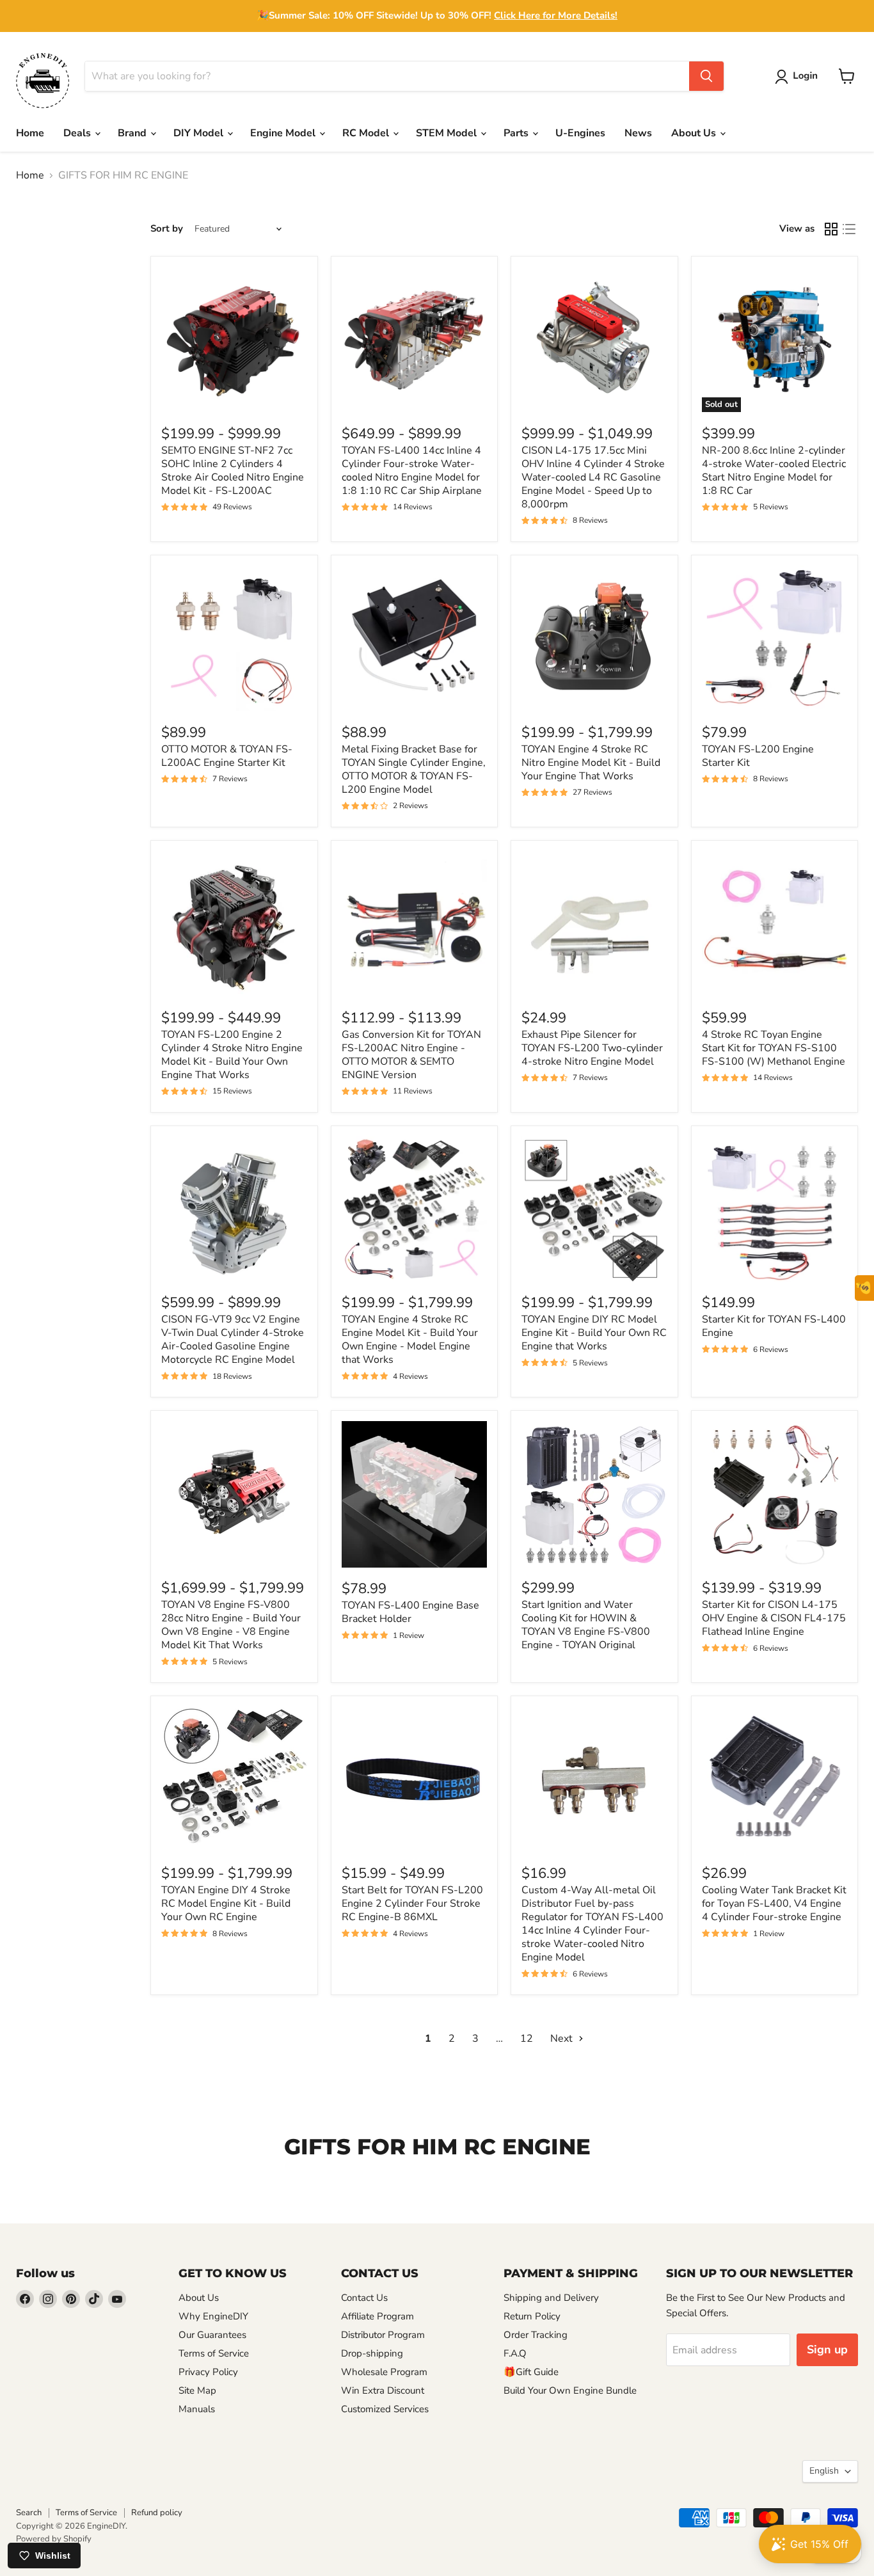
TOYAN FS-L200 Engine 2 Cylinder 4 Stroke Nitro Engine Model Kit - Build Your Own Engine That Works (232, 1055)
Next (563, 2039)
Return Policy (532, 2316)
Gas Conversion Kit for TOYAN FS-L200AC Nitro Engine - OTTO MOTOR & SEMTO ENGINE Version (411, 1055)
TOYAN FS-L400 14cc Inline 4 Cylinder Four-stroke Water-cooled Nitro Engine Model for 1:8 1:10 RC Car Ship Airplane (412, 471)
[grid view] (831, 229)
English (824, 2471)
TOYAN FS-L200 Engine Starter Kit (758, 756)
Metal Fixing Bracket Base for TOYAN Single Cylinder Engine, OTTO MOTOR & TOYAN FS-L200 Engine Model (414, 769)
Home (30, 133)
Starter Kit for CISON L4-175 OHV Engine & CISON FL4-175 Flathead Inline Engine (774, 1618)
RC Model (367, 133)
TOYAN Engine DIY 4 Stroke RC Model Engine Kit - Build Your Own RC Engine (226, 1904)
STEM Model (448, 133)
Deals (78, 133)
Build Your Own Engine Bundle (570, 2390)
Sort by (167, 229)
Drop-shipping (372, 2353)
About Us (695, 133)
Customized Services (385, 2409)
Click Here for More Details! (556, 15)
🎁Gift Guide (531, 2372)
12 (527, 2039)
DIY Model (200, 133)
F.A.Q (515, 2353)
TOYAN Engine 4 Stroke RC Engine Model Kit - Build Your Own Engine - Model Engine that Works (410, 1340)
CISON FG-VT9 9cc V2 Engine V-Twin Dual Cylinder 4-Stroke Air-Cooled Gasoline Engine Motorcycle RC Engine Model (233, 1340)
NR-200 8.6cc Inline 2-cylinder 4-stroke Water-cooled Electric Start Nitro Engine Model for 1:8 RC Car (774, 471)
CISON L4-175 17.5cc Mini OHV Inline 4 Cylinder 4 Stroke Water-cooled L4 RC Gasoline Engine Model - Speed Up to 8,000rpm (593, 477)
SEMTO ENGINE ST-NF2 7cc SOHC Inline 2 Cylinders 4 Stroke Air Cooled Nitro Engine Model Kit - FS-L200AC (233, 471)
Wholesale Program (384, 2372)
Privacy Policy (208, 2372)
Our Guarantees (212, 2335)
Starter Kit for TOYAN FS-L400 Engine (774, 1326)
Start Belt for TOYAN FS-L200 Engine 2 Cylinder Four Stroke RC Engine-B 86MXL (412, 1904)
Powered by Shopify (54, 2539)
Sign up (827, 2349)
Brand (133, 133)
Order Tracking (536, 2335)
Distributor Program (383, 2335)
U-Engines (580, 133)
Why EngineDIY (213, 2316)
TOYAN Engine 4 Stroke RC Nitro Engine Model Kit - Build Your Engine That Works (591, 763)
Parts (517, 133)
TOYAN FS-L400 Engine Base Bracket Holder (410, 1612)
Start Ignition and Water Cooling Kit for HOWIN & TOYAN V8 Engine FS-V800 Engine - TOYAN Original (586, 1625)
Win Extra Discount (383, 2390)
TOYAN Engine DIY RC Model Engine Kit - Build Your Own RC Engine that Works (594, 1333)
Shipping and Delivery (551, 2298)
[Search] (706, 76)
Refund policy (157, 2513)
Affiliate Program (377, 2316)
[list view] (849, 229)
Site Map (197, 2390)
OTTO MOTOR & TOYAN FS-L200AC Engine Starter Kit (227, 756)
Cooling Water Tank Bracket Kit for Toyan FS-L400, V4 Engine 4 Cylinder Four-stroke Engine (774, 1904)
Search (29, 2513)
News (638, 133)
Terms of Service (214, 2353)
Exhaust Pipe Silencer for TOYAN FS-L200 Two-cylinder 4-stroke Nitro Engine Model (592, 1048)
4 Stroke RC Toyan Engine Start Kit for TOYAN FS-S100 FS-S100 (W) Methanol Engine (774, 1048)
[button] (799, 77)
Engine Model (284, 133)
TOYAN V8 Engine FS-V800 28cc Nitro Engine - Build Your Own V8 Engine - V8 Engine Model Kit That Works (231, 1625)
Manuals (197, 2409)
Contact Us (364, 2298)
